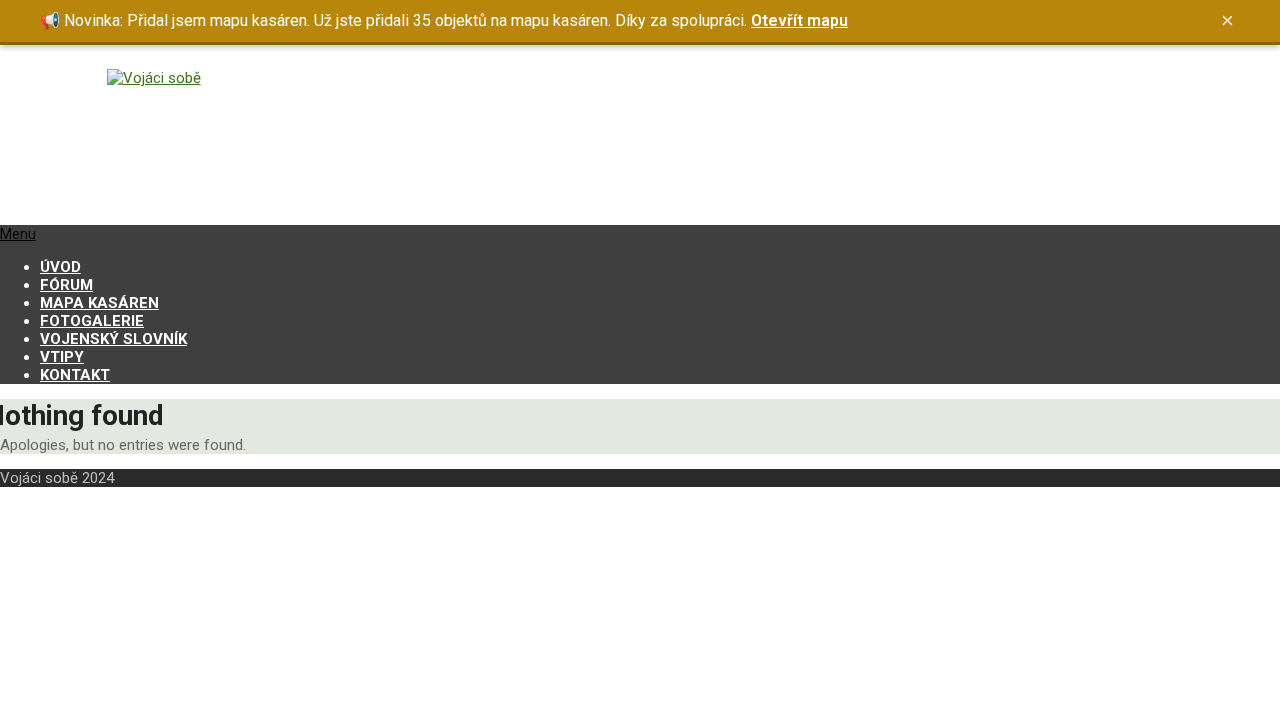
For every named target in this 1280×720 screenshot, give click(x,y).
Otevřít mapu (799, 20)
